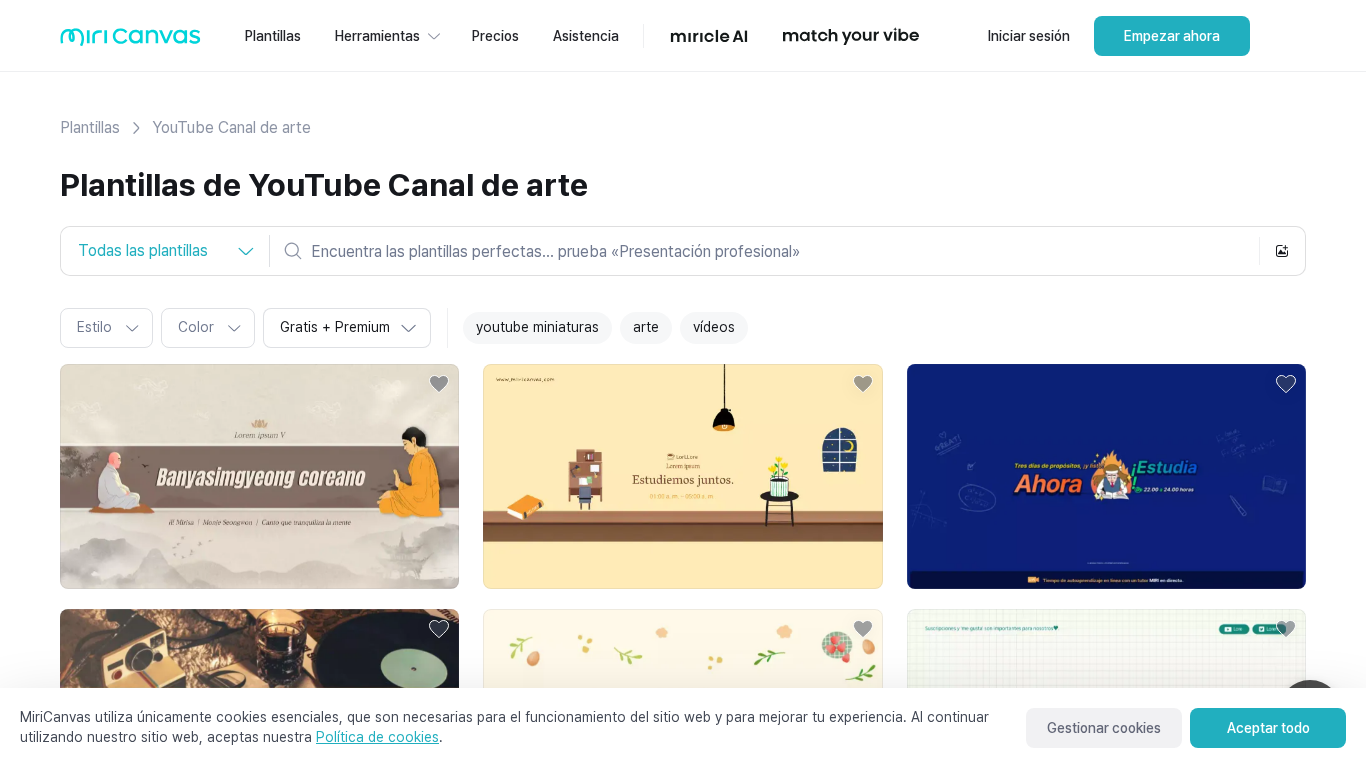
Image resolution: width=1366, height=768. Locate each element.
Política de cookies (377, 737)
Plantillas (90, 127)
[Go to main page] (130, 41)
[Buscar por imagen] (1282, 251)
